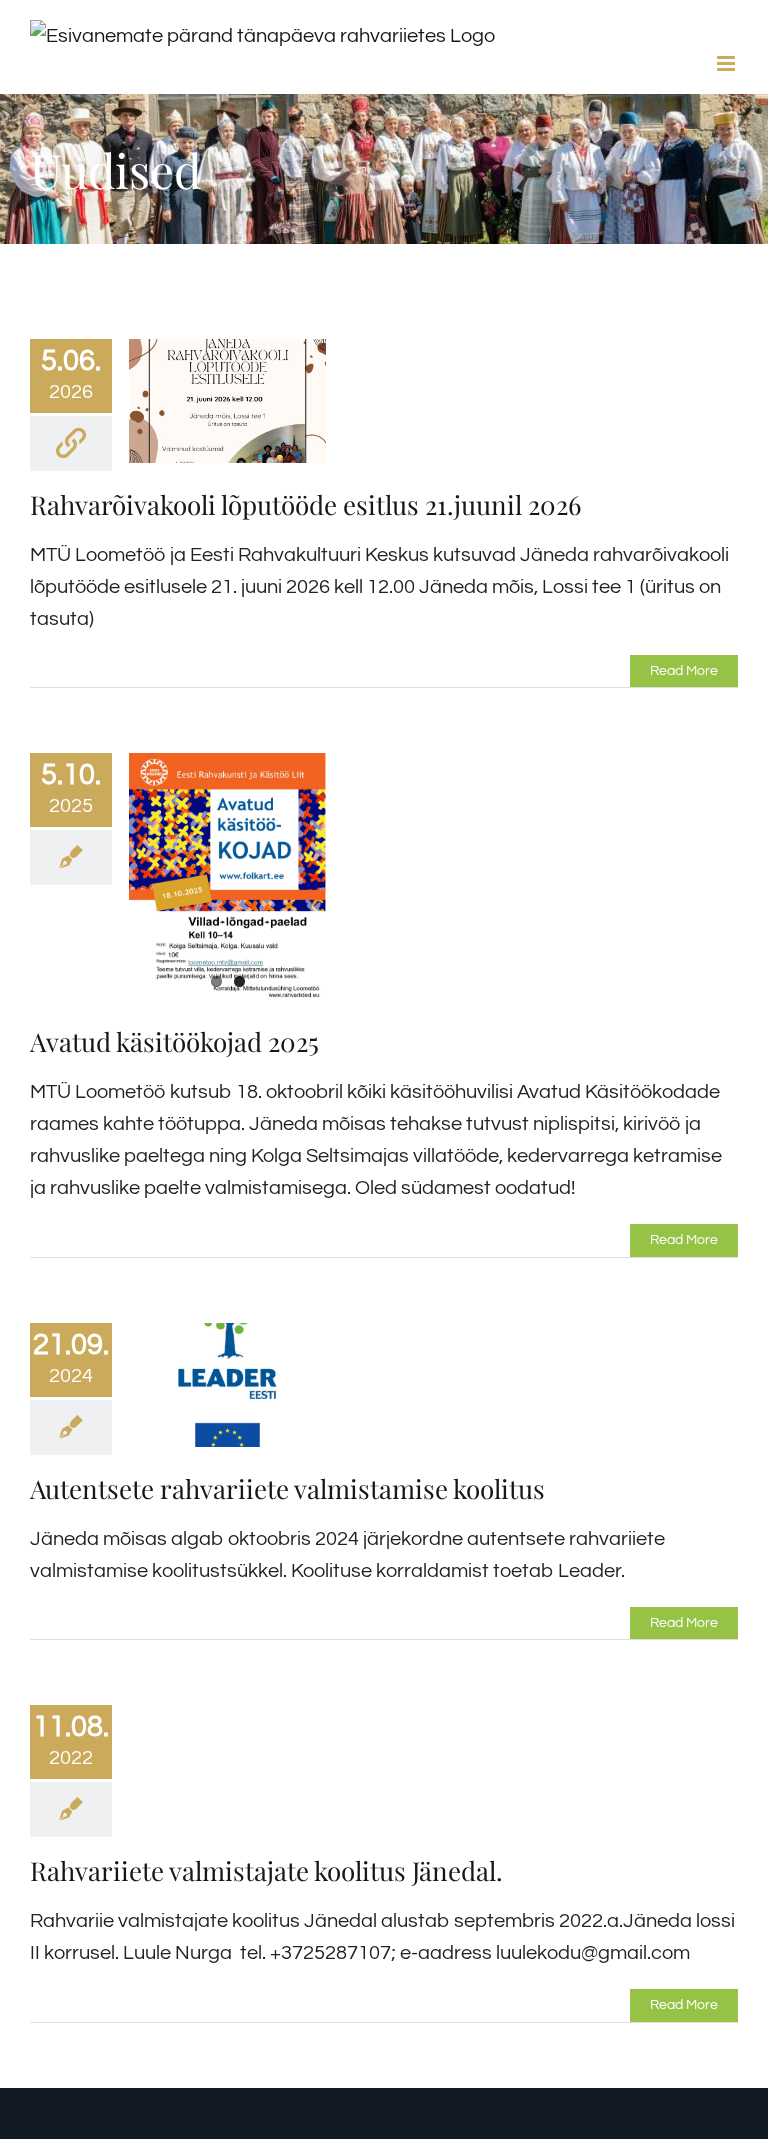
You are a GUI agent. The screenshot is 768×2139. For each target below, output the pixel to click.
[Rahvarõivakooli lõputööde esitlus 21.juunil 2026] (227, 401)
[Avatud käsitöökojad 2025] (227, 880)
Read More (684, 671)
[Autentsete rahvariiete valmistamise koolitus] (227, 1385)
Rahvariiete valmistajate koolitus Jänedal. (266, 1870)
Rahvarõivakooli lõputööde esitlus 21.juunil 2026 (305, 504)
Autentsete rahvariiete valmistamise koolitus (287, 1488)
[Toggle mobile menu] (727, 63)
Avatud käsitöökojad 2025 (174, 1041)
